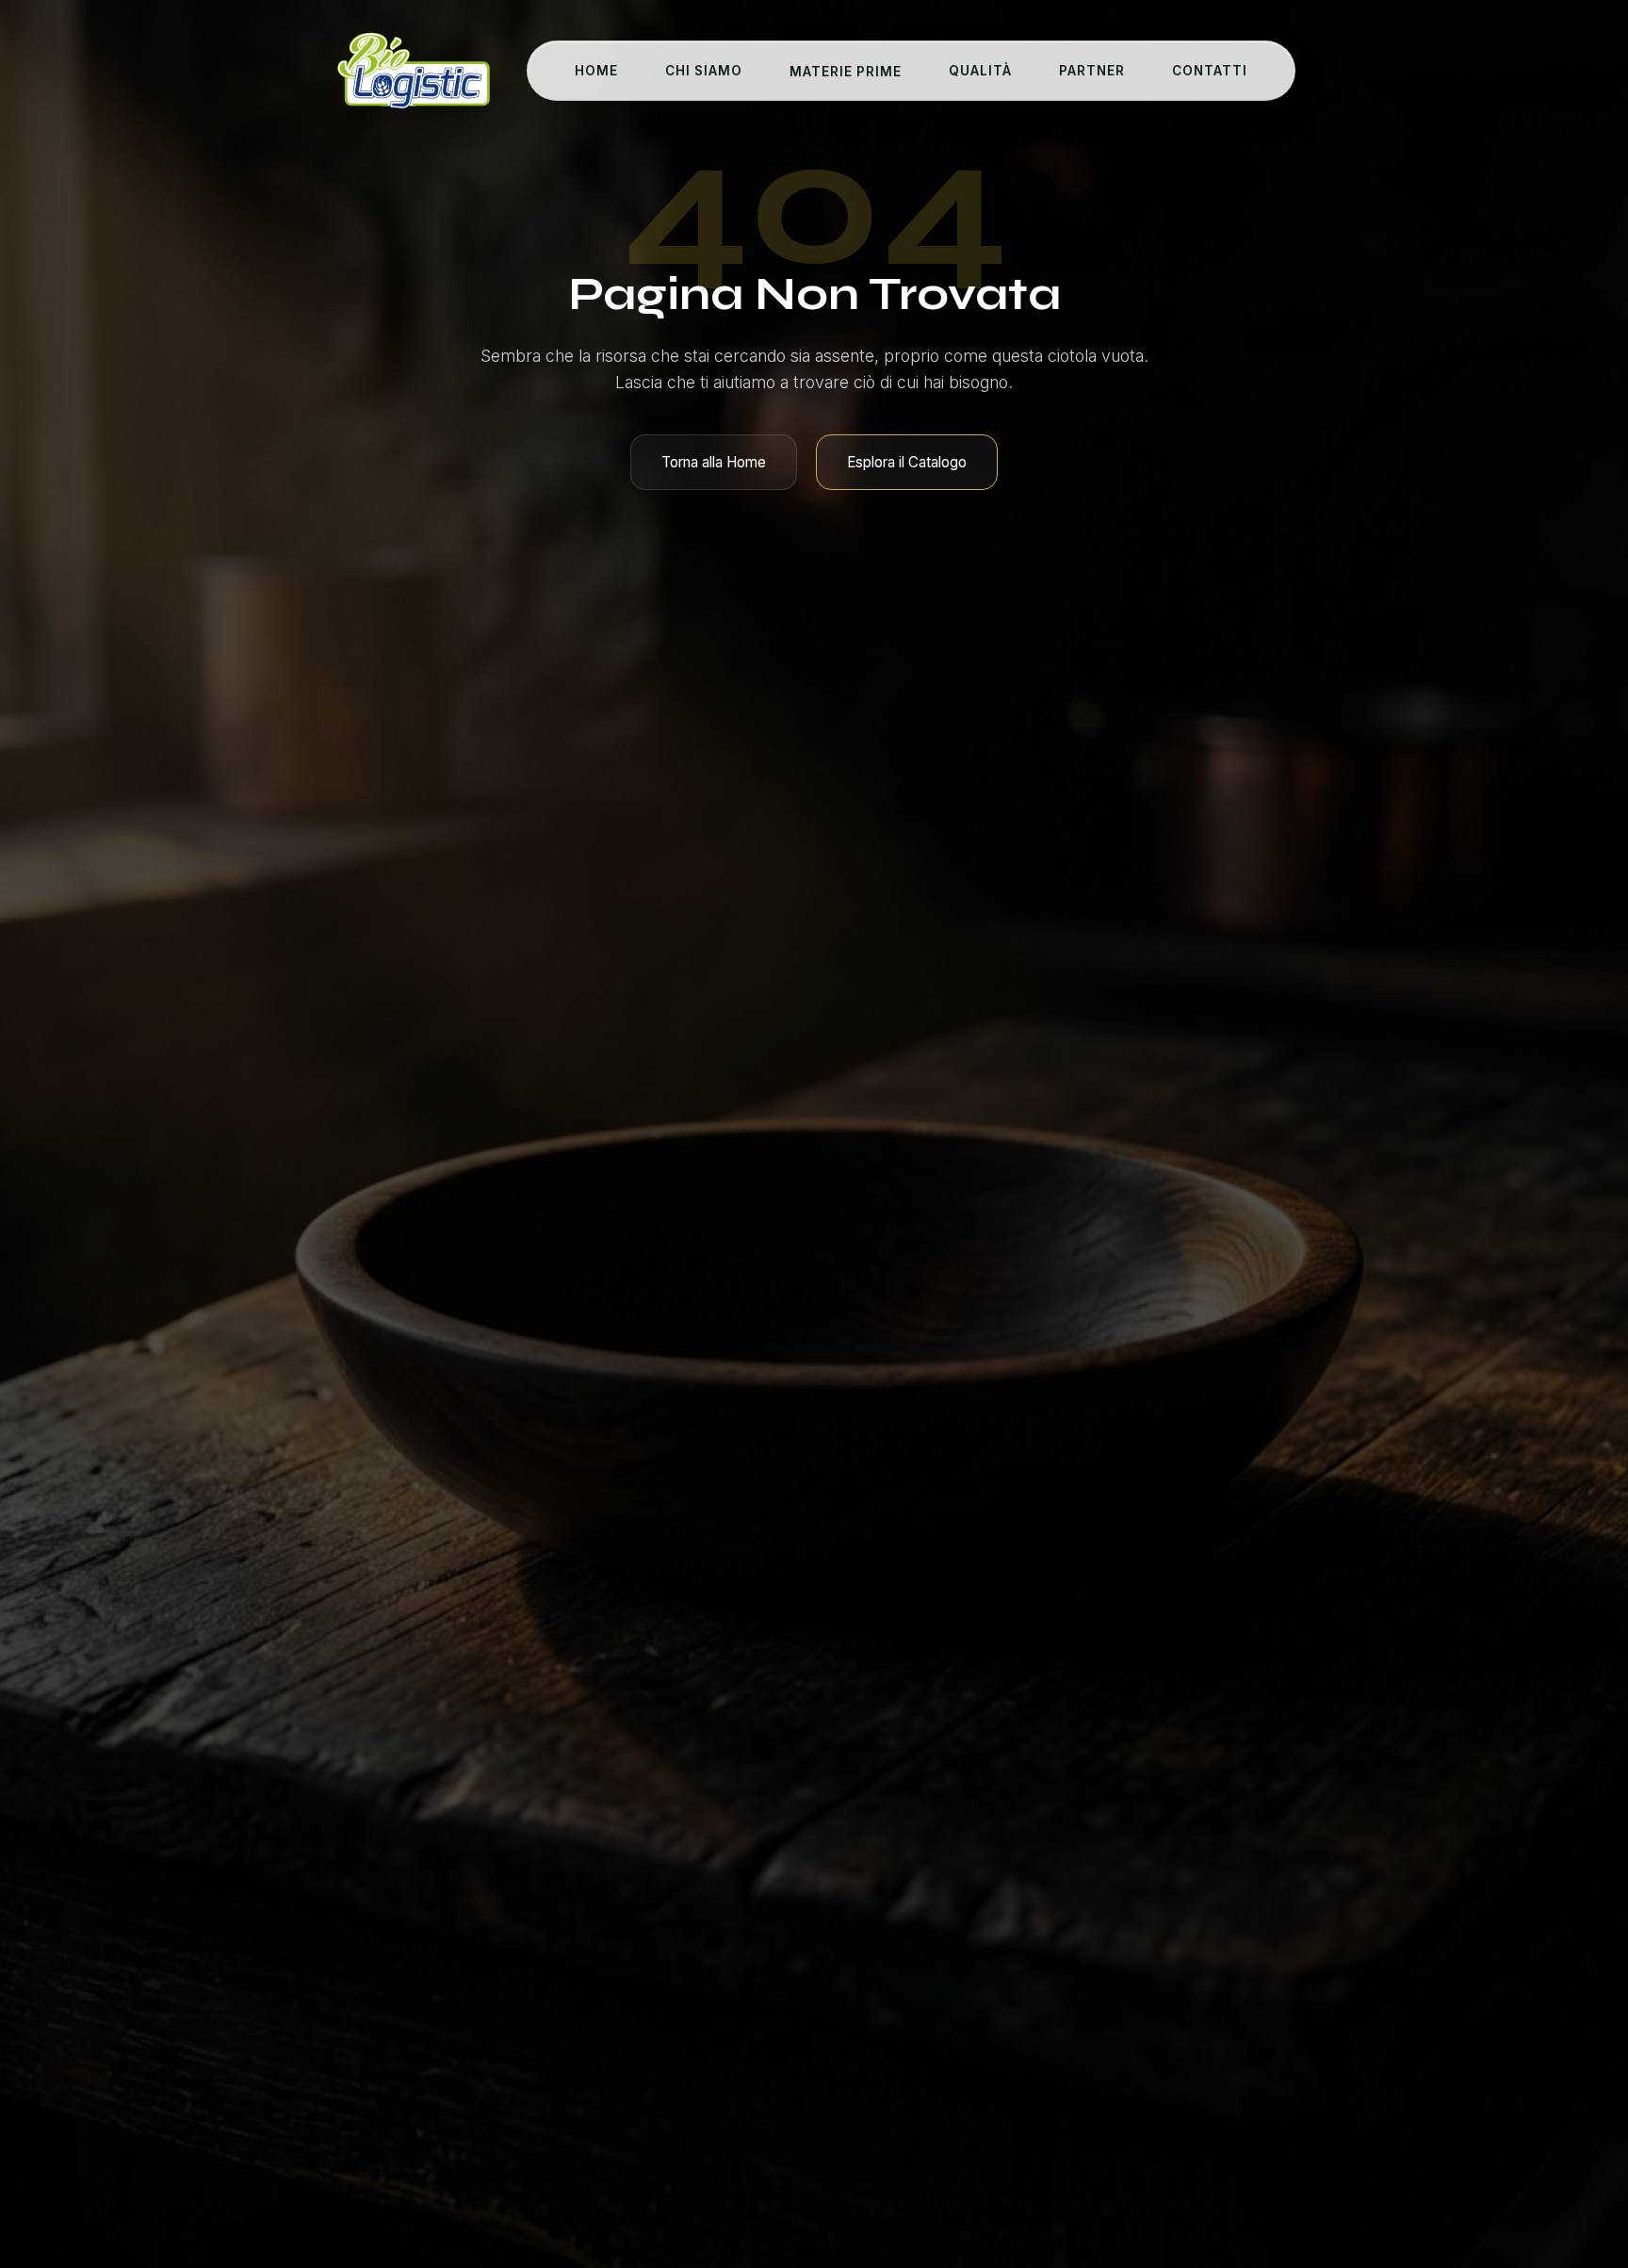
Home (596, 71)
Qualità (980, 71)
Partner (1092, 71)
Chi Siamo (704, 71)
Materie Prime (846, 72)
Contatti (1210, 71)
